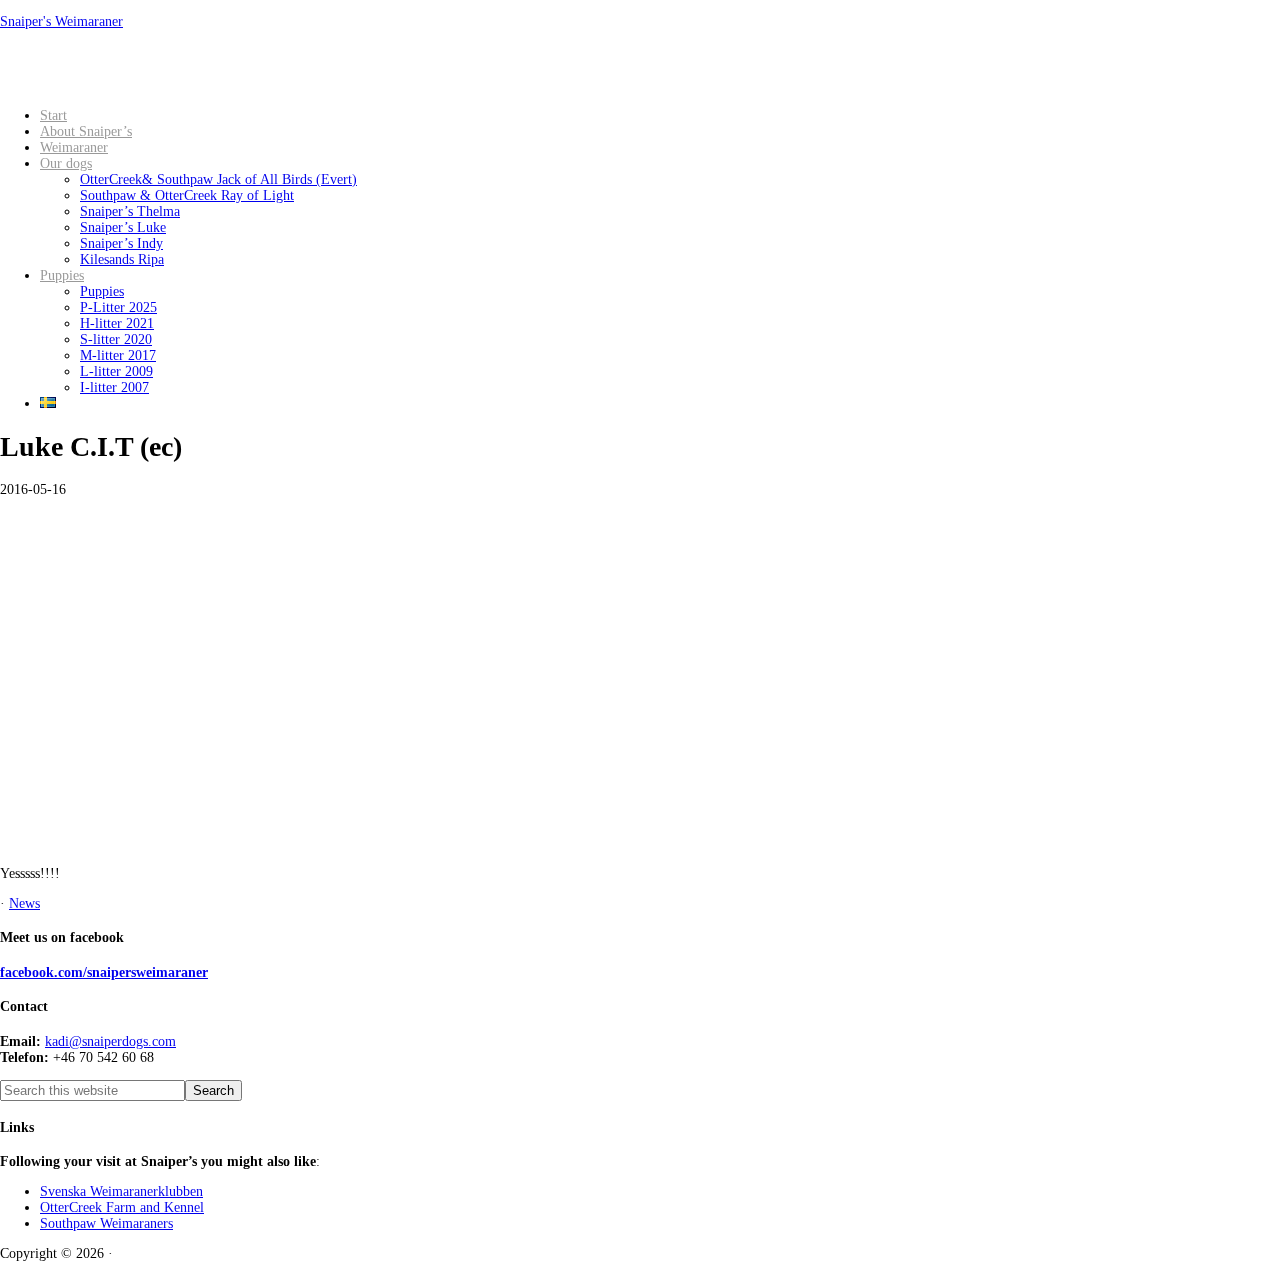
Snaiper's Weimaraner (61, 21)
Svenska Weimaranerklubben (121, 1191)
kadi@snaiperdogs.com (110, 1041)
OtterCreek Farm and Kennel (122, 1207)
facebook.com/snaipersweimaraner (104, 972)
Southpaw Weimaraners (106, 1223)
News (24, 903)
